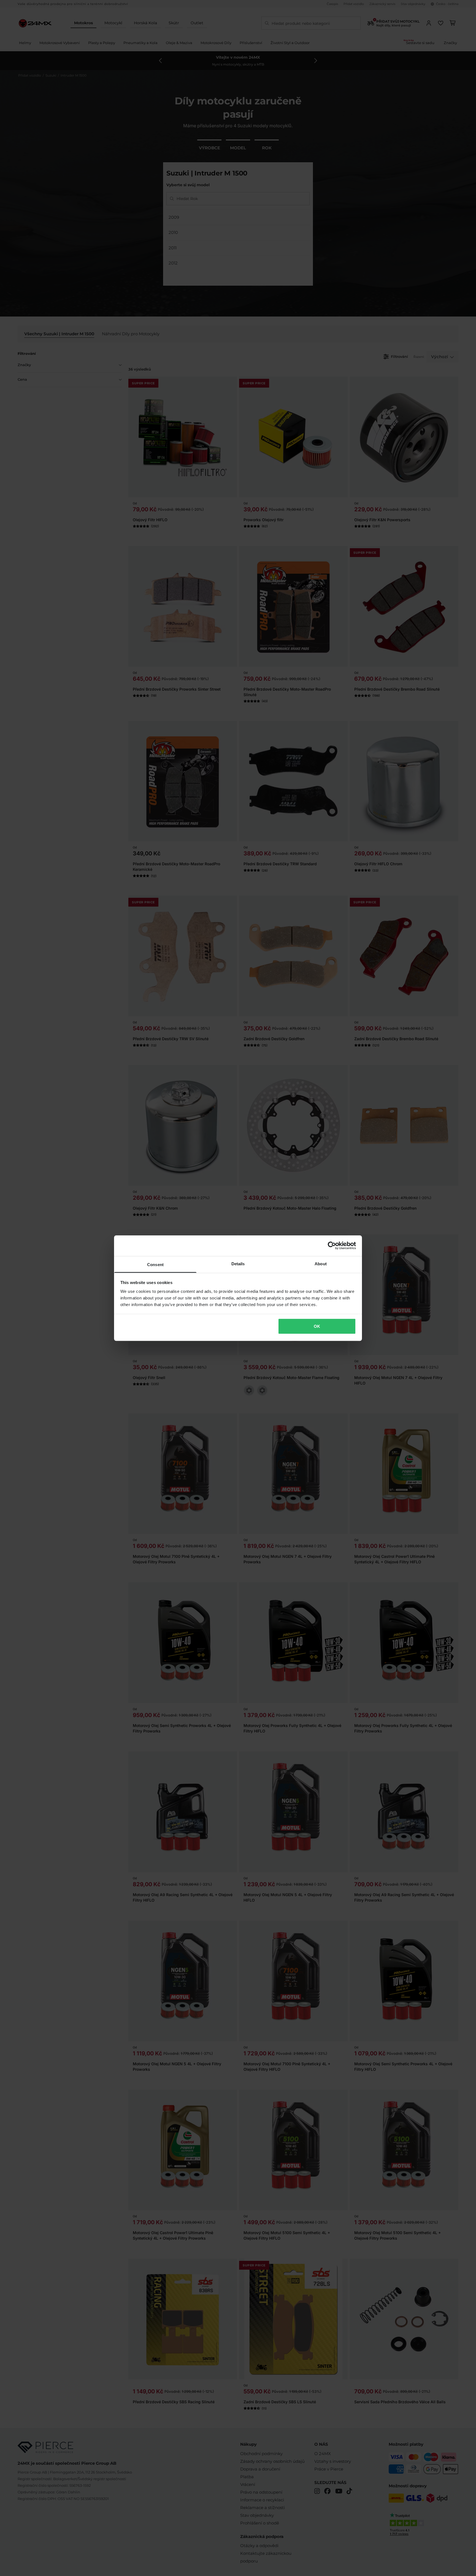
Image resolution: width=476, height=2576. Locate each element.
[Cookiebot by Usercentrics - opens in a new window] (332, 1246)
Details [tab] (238, 1263)
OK (317, 1326)
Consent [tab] (155, 1264)
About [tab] (321, 1263)
